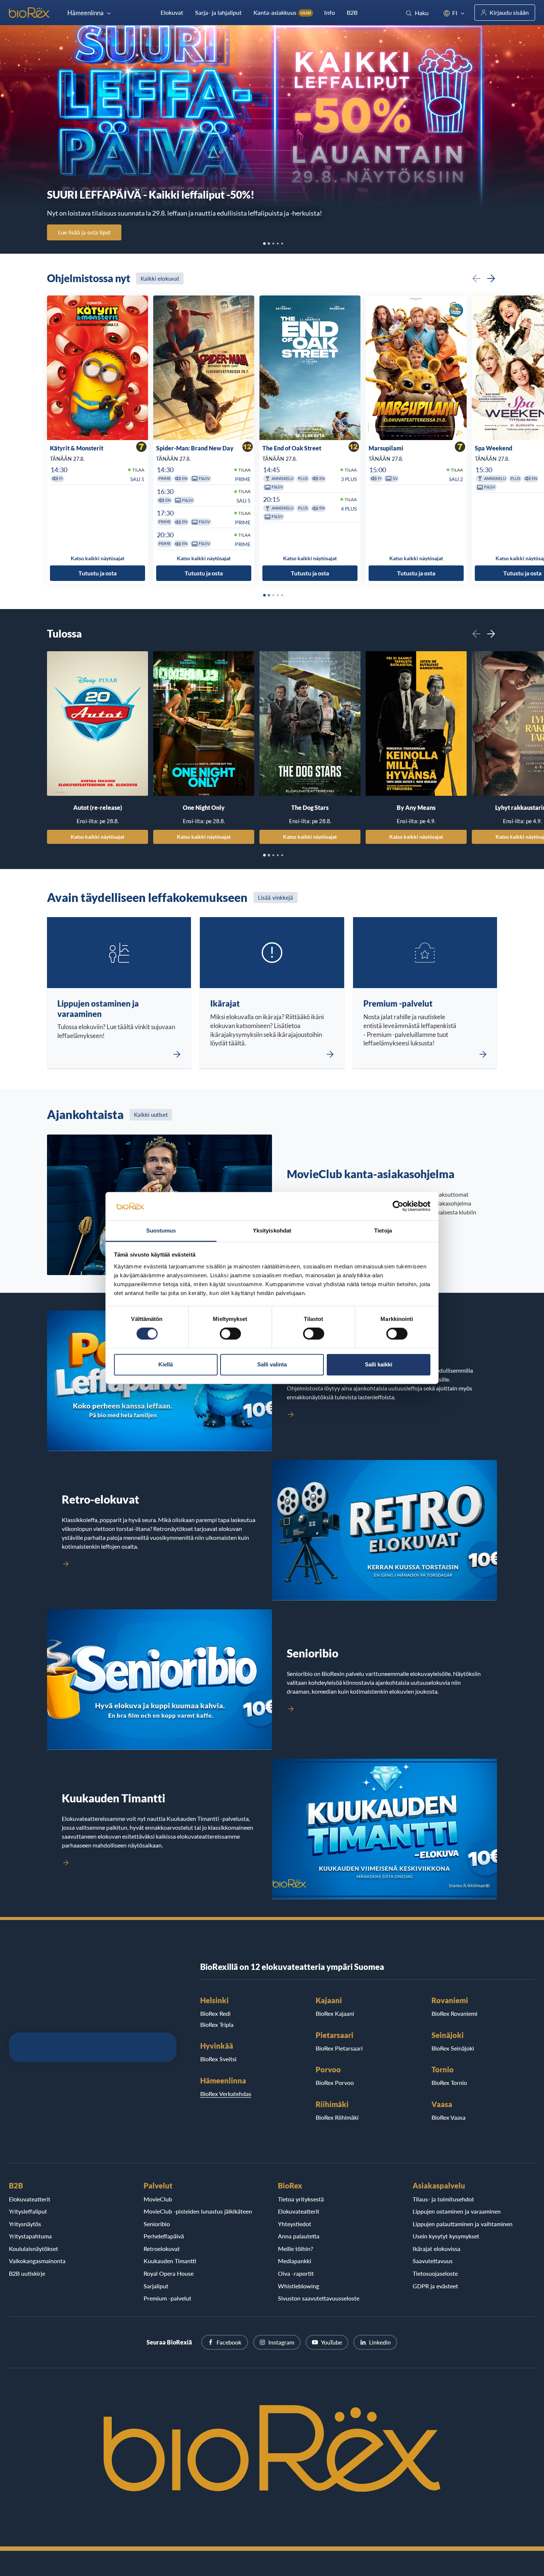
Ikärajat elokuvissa (436, 2249)
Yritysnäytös (25, 2224)
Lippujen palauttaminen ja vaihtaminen (463, 2224)
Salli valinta (272, 1364)
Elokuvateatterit (30, 2199)
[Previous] (476, 278)
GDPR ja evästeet (435, 2286)
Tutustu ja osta (98, 573)
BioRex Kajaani (335, 2013)
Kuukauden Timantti (170, 2261)
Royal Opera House (169, 2273)
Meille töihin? (295, 2249)
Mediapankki (295, 2261)
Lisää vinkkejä (276, 897)
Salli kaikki (379, 1364)
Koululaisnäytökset (33, 2249)
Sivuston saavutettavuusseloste (319, 2298)
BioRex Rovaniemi (454, 2013)
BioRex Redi (215, 2013)
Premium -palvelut (167, 2298)
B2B (352, 12)
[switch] (230, 1334)
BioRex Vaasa (449, 2117)
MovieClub (158, 2199)
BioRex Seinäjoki (453, 2048)
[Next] (491, 278)
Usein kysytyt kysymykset (446, 2236)
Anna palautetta (299, 2236)
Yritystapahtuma (30, 2236)
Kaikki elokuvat (160, 278)
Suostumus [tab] (161, 1230)
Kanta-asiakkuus (282, 12)
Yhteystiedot (295, 2224)
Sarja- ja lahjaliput (218, 12)
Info (330, 12)
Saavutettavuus (433, 2261)
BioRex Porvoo (335, 2083)
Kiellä (166, 1364)
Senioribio (157, 2224)
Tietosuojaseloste (435, 2273)
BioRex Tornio (449, 2083)
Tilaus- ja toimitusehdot (443, 2199)
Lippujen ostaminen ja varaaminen (457, 2211)
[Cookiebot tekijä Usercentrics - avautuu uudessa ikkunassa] (398, 1206)
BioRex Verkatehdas (226, 2094)
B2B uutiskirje (27, 2273)
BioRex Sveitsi (218, 2059)
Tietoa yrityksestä (301, 2199)
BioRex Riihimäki (337, 2117)
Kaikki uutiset (151, 1115)
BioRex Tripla (217, 2024)
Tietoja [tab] (383, 1230)
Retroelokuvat (162, 2249)
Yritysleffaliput (28, 2211)
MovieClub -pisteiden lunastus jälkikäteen (198, 2211)
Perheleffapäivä (164, 2236)
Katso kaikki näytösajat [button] (98, 558)
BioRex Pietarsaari (339, 2048)
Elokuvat (172, 12)
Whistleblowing (298, 2286)
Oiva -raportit (296, 2273)
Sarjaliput (156, 2286)
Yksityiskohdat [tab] (272, 1230)
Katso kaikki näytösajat (98, 836)
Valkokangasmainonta (37, 2261)
